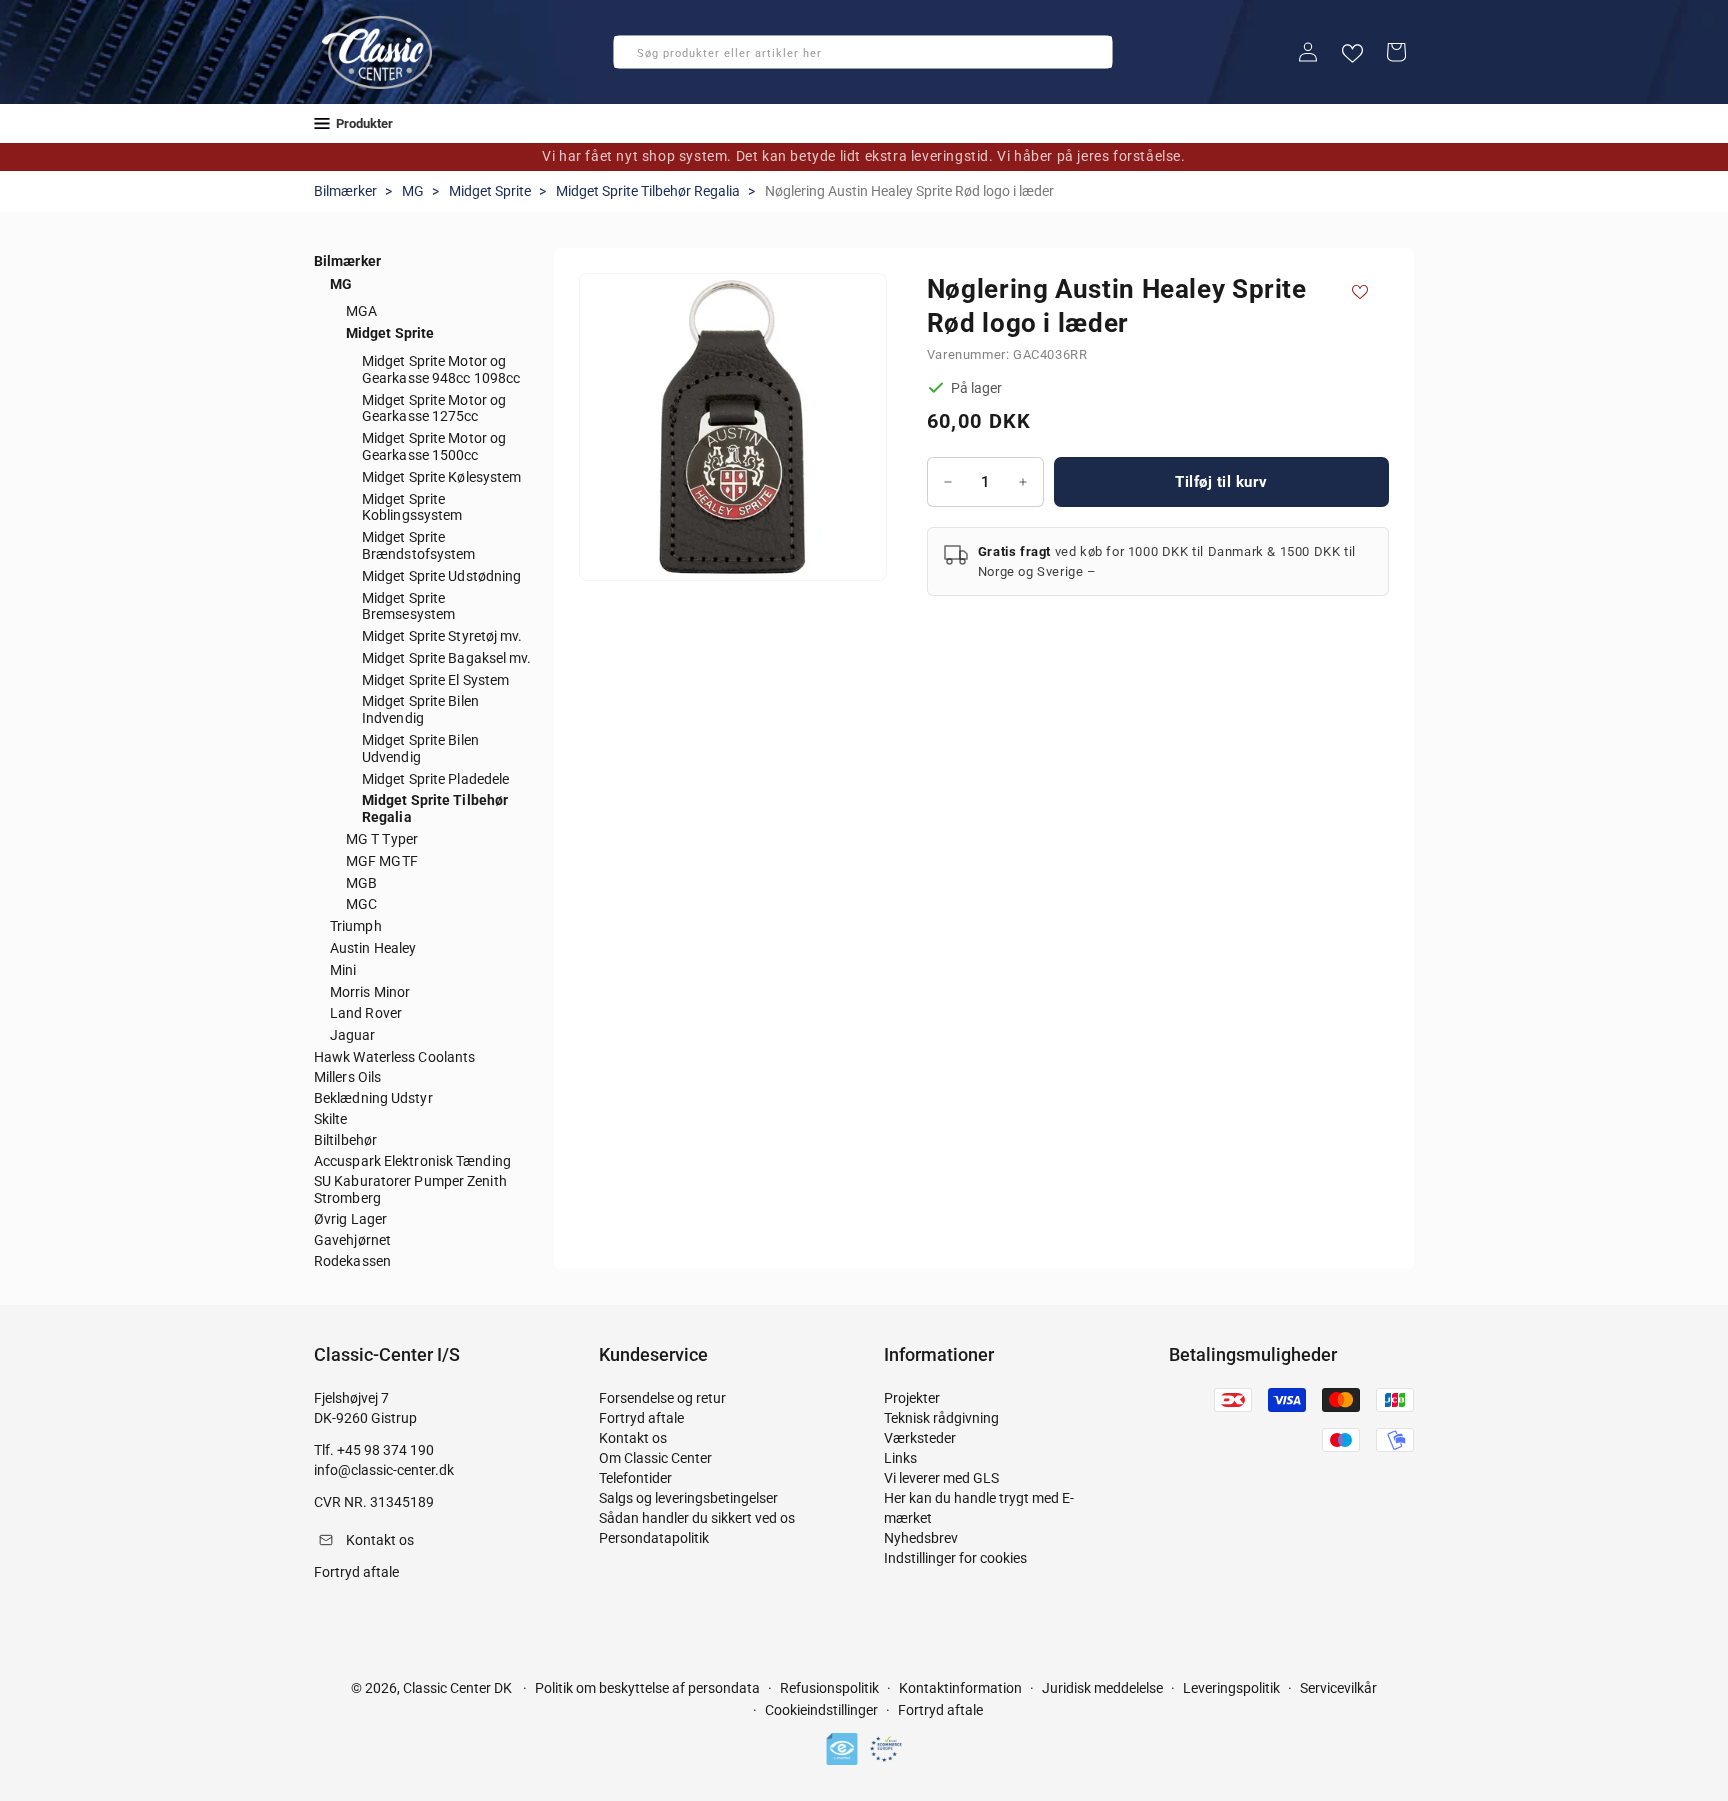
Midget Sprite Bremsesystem (408, 606)
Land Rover (366, 1013)
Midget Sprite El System (435, 680)
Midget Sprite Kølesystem (441, 477)
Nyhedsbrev (921, 1538)
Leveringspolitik (1231, 1688)
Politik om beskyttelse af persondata (647, 1688)
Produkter (364, 123)
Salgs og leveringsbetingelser (688, 1498)
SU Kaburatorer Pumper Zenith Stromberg (410, 1189)
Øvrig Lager (350, 1219)
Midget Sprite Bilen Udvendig (420, 748)
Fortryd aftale (641, 1418)
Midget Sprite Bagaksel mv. (447, 658)
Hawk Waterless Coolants (394, 1057)
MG (413, 191)
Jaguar (353, 1035)
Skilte (331, 1119)
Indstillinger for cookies (955, 1558)
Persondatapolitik (654, 1538)
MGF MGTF (382, 861)
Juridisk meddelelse (1102, 1688)
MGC (361, 904)
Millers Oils (347, 1077)
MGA (361, 311)
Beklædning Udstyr (373, 1098)
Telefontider (635, 1478)
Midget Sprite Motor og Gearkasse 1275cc (434, 408)
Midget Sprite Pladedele (435, 779)
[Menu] (322, 123)
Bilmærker (345, 191)
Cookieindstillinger (821, 1710)
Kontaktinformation (960, 1688)
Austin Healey (373, 948)
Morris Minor (370, 992)
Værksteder (920, 1438)
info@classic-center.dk (384, 1470)
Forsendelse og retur (662, 1398)
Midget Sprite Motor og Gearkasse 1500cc (434, 446)
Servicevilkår (1338, 1688)
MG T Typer (382, 839)
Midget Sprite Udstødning (441, 576)
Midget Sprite (490, 191)
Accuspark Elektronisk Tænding (412, 1161)
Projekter (912, 1398)
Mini (343, 970)
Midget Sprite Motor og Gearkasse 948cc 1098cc (441, 369)
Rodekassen (352, 1261)
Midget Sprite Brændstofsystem (419, 545)
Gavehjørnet (352, 1240)
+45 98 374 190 (385, 1450)
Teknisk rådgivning (941, 1418)
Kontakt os (633, 1438)
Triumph (356, 926)
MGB (361, 883)
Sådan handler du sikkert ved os (697, 1518)
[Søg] (635, 58)
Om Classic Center (655, 1458)
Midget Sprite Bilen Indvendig (420, 709)
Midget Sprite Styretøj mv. (442, 636)
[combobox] (863, 52)
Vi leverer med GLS (941, 1478)
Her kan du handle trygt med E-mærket (979, 1508)
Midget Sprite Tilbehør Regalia (648, 191)
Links (900, 1458)
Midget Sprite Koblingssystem (412, 507)
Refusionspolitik (829, 1688)
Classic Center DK (457, 1688)
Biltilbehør (345, 1140)
